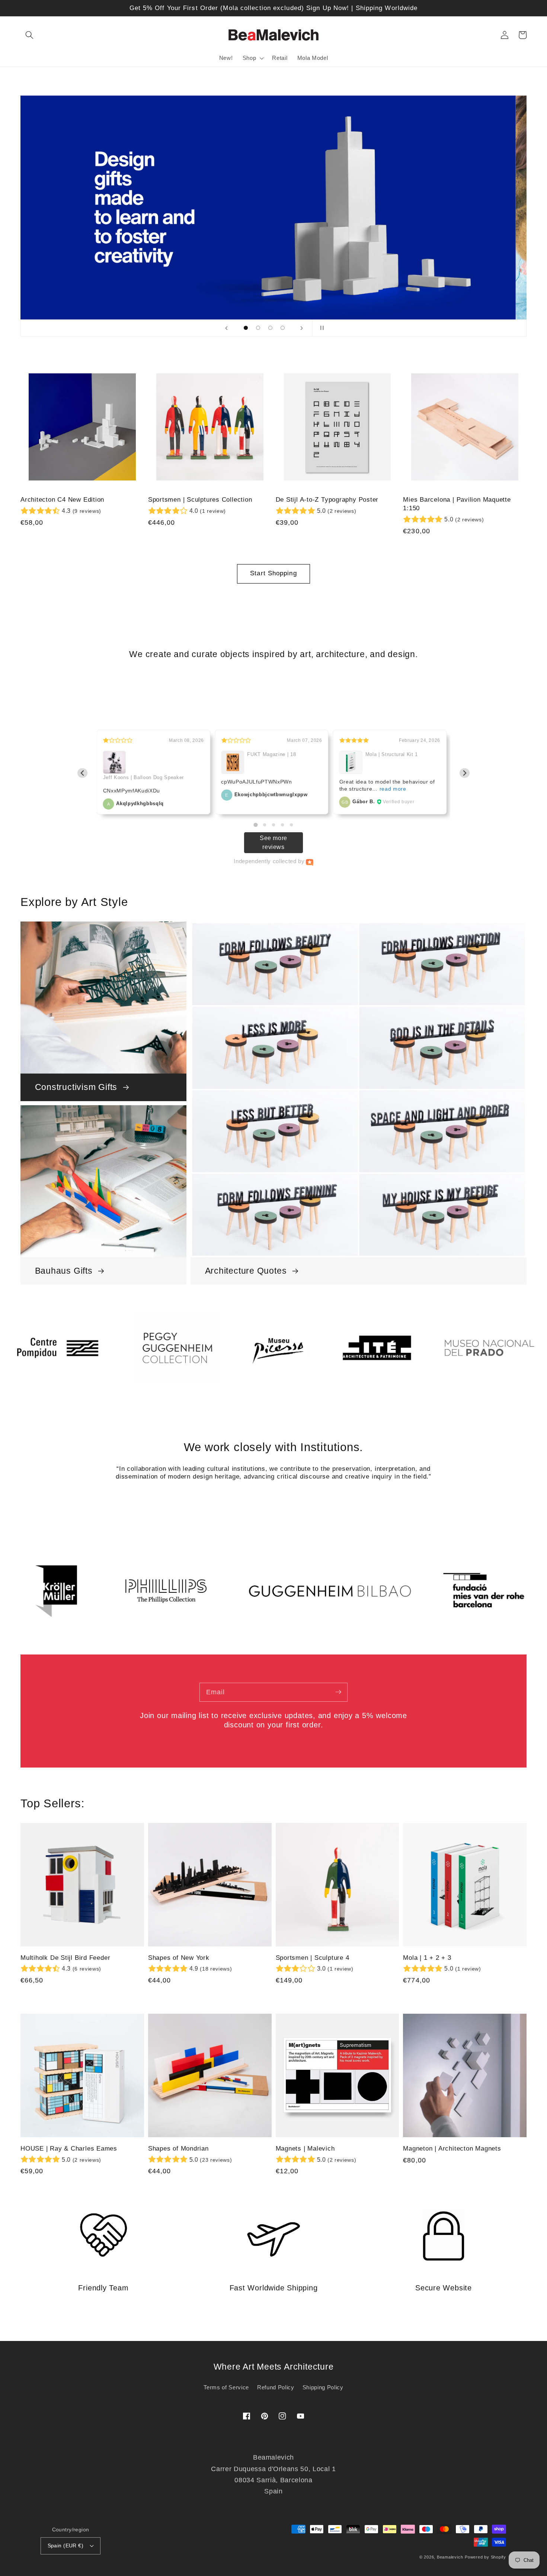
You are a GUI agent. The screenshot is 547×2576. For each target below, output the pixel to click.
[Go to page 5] (291, 825)
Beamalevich (450, 2557)
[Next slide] (302, 328)
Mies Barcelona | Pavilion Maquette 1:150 (457, 504)
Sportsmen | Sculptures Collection (200, 500)
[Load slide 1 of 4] (246, 328)
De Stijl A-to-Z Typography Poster (327, 500)
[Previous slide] (227, 328)
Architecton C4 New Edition (62, 500)
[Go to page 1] (255, 825)
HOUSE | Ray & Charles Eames (69, 2149)
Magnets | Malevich (305, 2149)
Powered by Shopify (485, 2557)
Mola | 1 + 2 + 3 (427, 1958)
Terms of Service (226, 2387)
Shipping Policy (323, 2387)
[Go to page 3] (273, 825)
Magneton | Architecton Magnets (452, 2149)
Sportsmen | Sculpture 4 (313, 1958)
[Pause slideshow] (320, 328)
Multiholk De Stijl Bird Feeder (65, 1958)
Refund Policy (276, 2387)
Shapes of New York (179, 1958)
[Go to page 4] (282, 825)
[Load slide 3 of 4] (270, 328)
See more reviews (273, 842)
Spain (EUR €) (66, 2546)
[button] (29, 35)
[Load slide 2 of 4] (258, 328)
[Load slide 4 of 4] (283, 328)
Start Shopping (273, 573)
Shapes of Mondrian (178, 2149)
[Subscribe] (338, 1692)
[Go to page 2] (265, 825)
